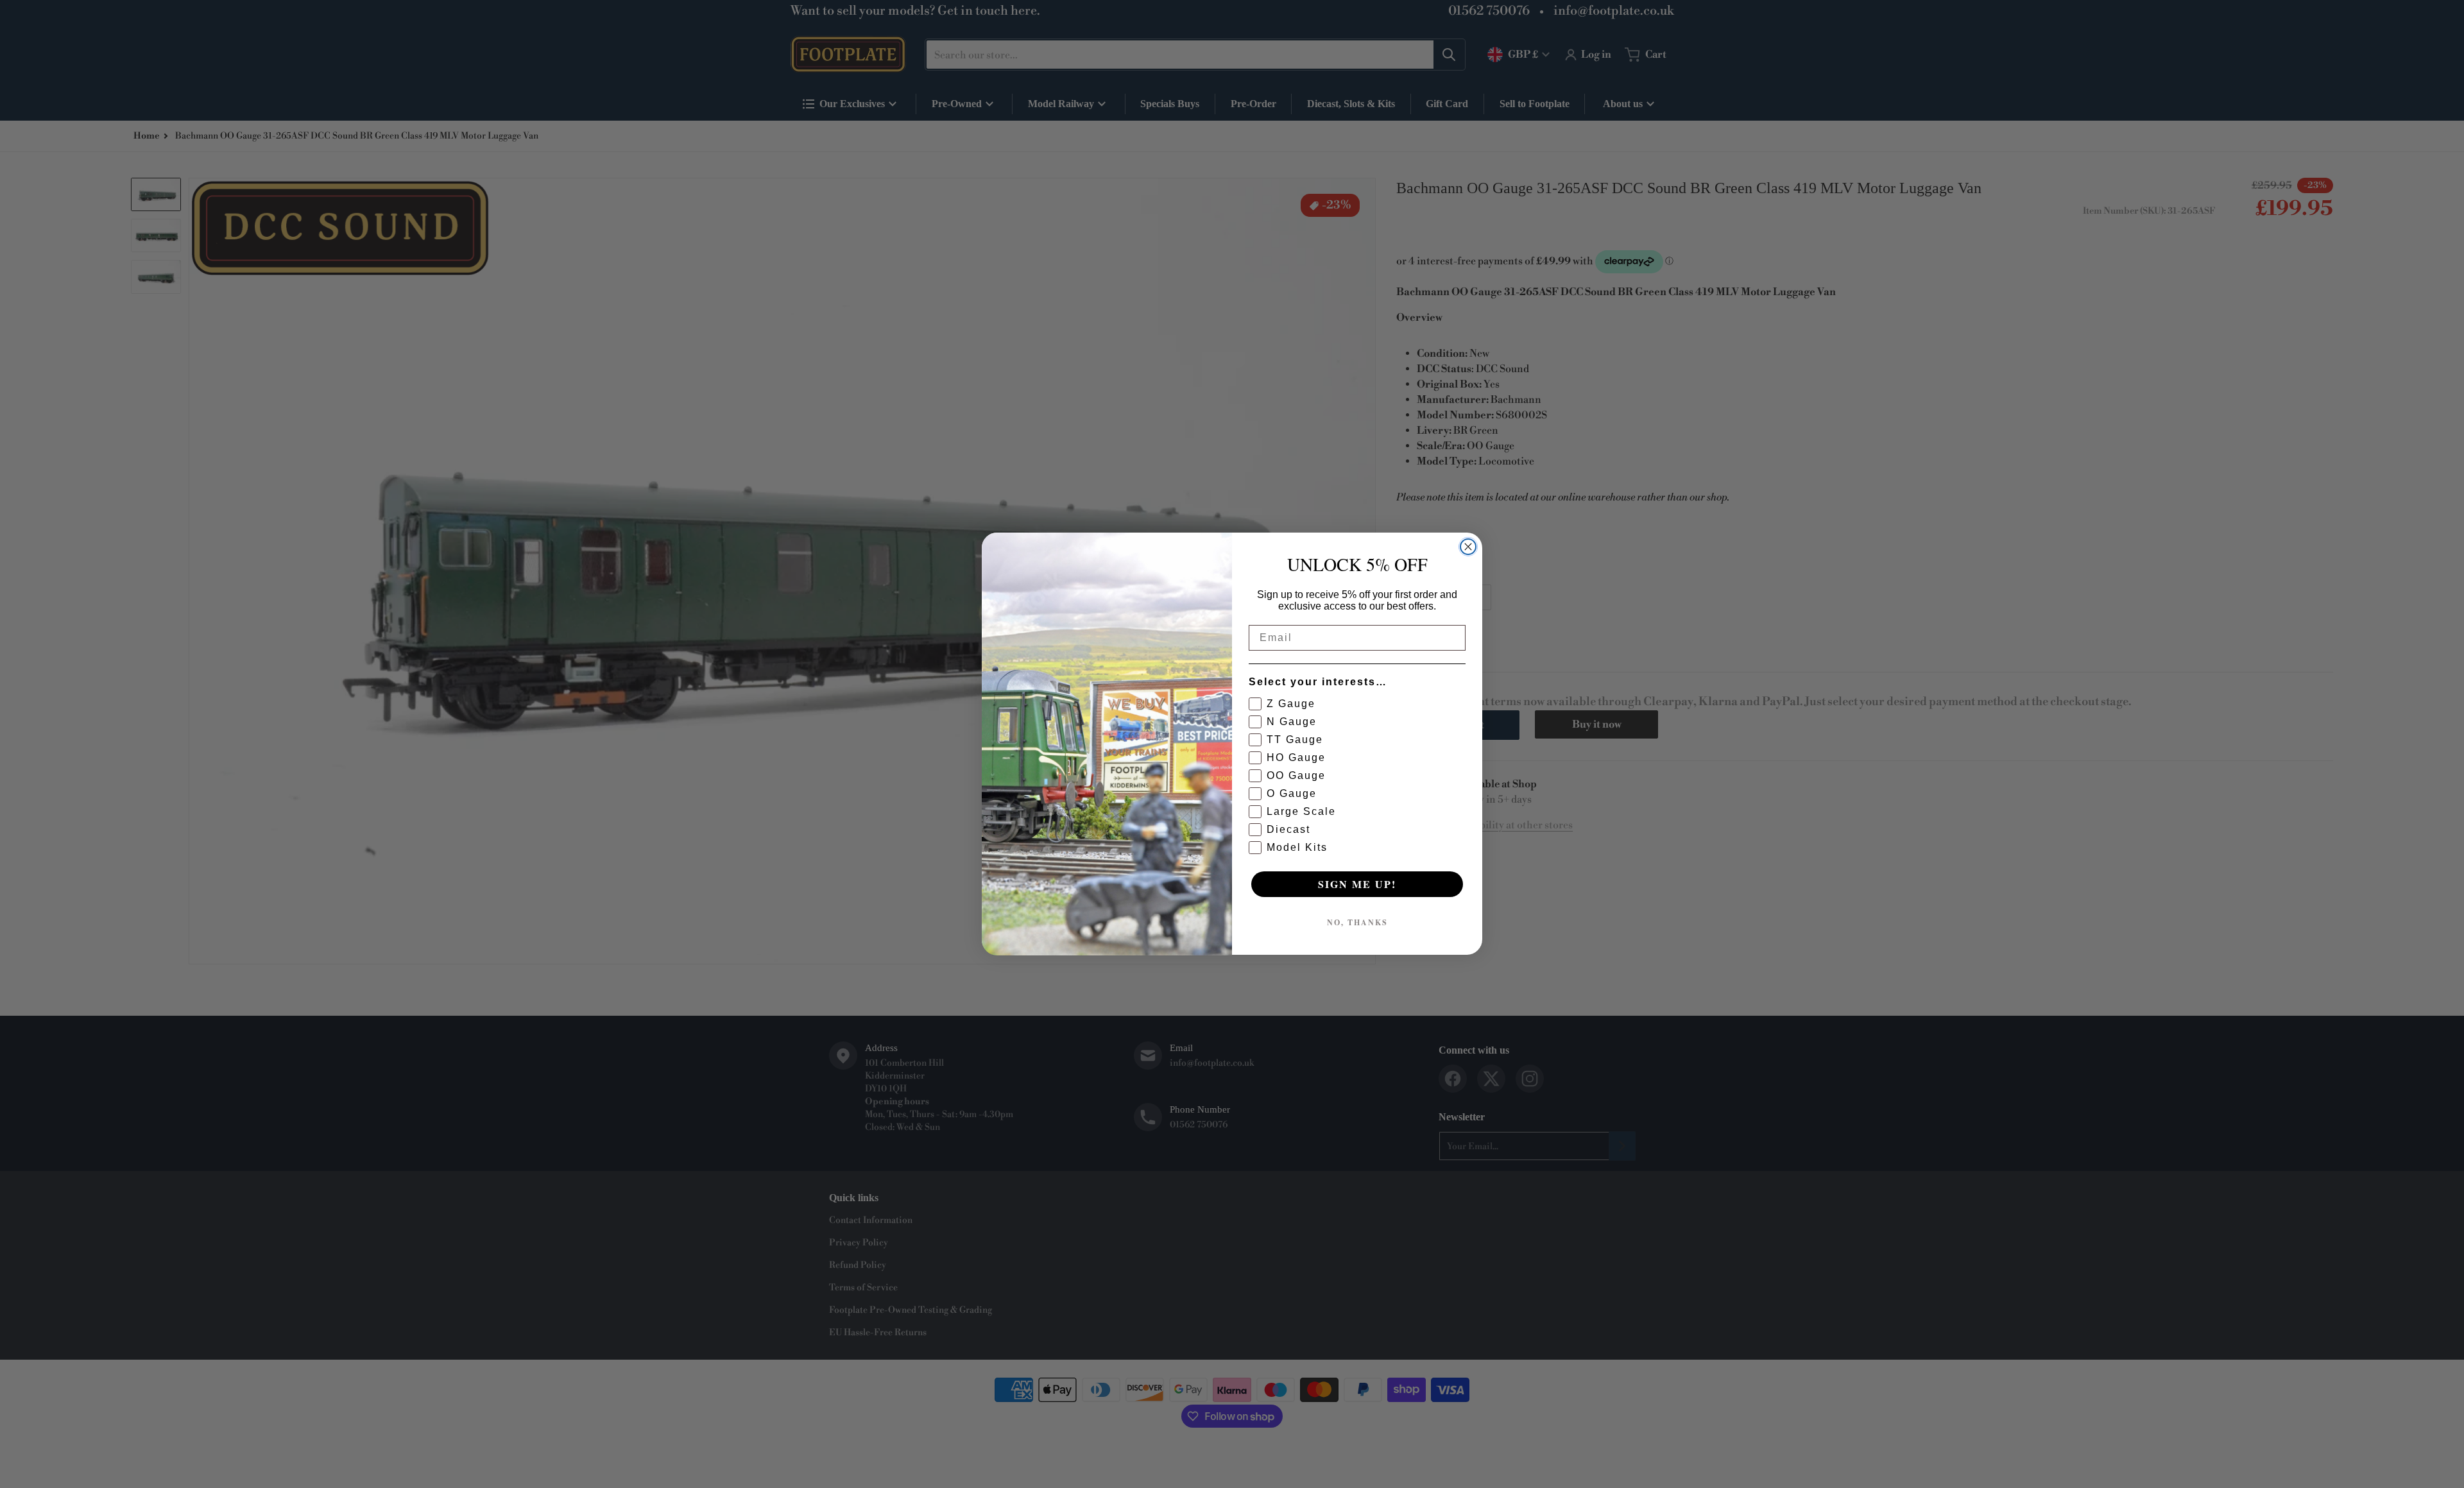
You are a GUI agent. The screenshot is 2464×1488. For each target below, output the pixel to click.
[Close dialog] (1468, 547)
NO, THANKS (1357, 923)
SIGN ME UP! (1357, 885)
